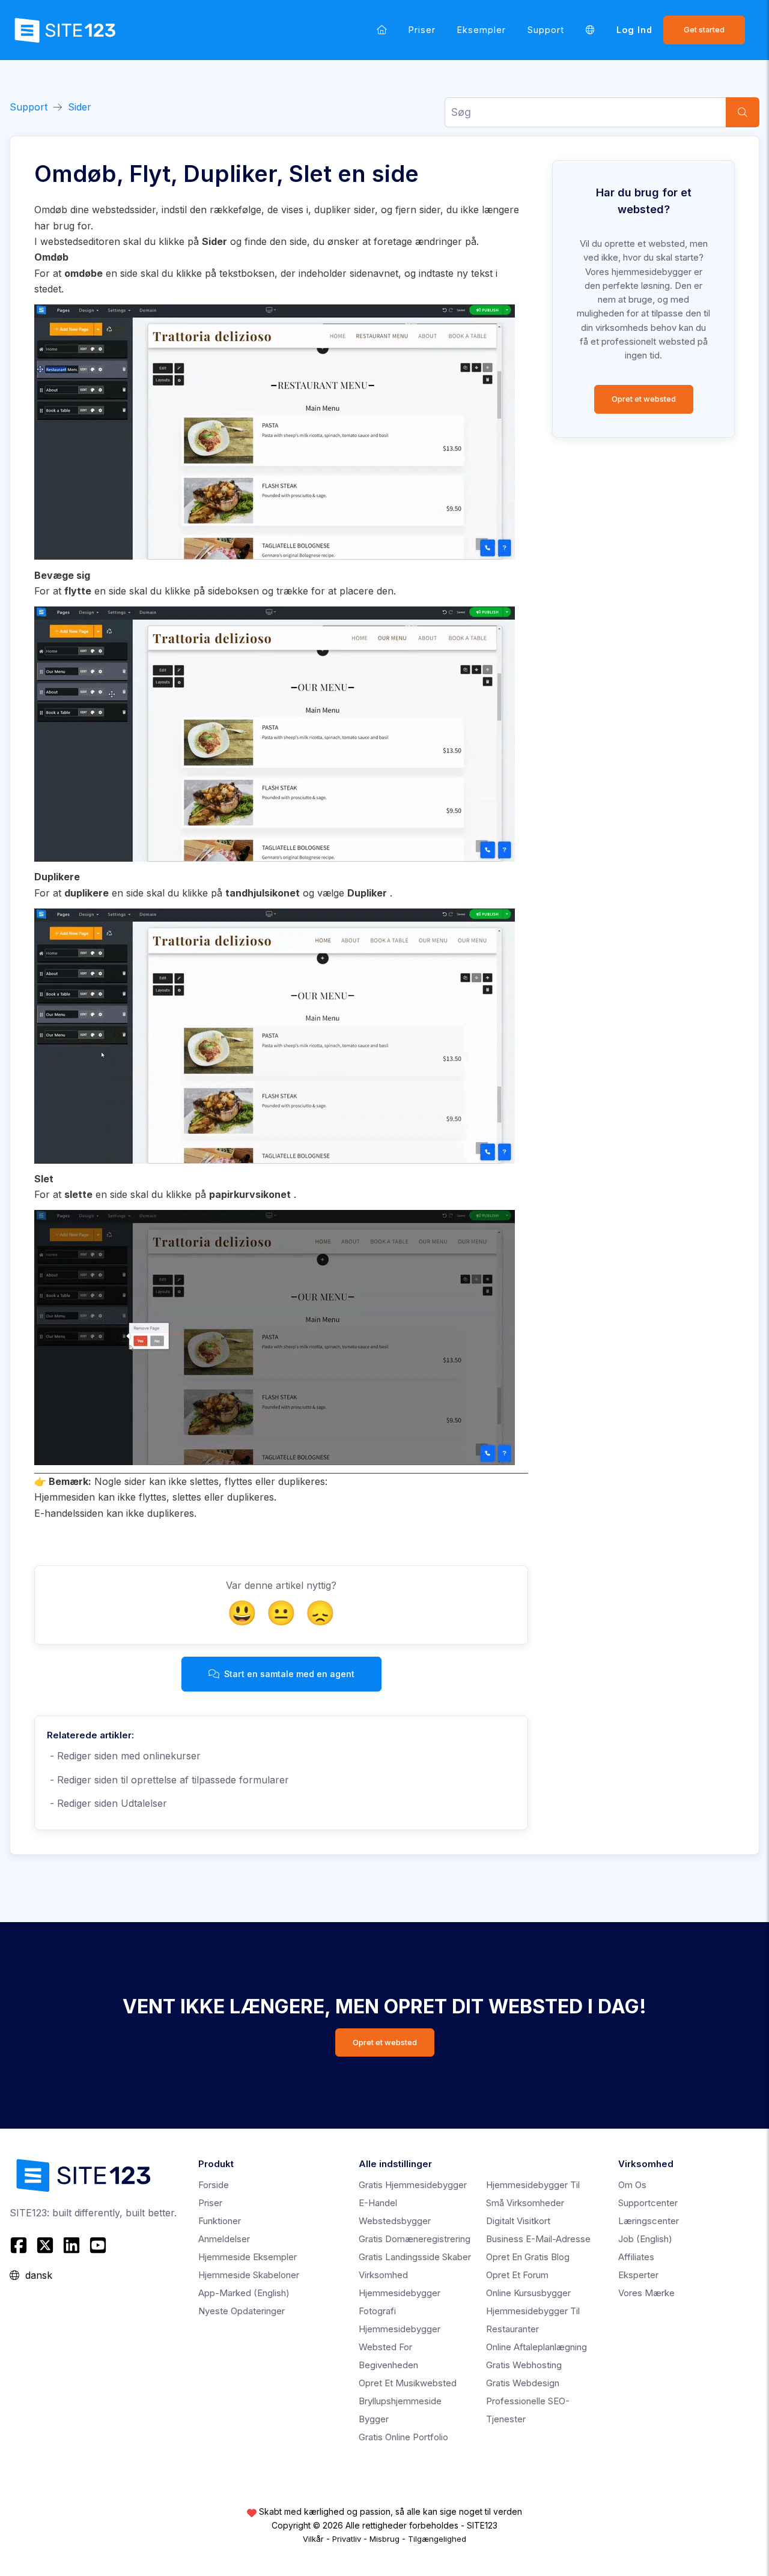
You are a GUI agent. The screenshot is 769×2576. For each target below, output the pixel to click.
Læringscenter (649, 2221)
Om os (632, 2185)
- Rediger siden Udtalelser (107, 1803)
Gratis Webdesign (523, 2383)
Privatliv (347, 2539)
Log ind (634, 30)
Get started (704, 30)
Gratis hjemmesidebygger (413, 2185)
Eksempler (482, 30)
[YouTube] (98, 2245)
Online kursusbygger (528, 2293)
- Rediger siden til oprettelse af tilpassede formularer (168, 1780)
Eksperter (638, 2275)
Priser (422, 30)
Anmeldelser (224, 2239)
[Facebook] (20, 2245)
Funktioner (220, 2221)
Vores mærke (646, 2293)
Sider (80, 107)
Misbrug (384, 2539)
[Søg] (743, 112)
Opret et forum (517, 2275)
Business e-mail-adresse (538, 2239)
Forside (214, 2185)
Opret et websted (644, 399)
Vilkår (313, 2539)
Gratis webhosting (524, 2365)
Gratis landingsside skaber (415, 2257)
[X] (45, 2245)
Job (645, 2239)
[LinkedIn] (71, 2245)
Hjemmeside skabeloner (249, 2275)
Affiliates (636, 2257)
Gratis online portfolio (403, 2437)
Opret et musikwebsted (408, 2383)
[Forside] (382, 30)
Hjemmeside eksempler (248, 2257)
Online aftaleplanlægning (536, 2347)
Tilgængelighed (437, 2539)
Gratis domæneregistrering (415, 2239)
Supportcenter (648, 2203)
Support (546, 30)
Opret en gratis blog (528, 2257)
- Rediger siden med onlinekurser (124, 1756)
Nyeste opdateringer (242, 2311)
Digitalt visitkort (518, 2221)
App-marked (244, 2293)
